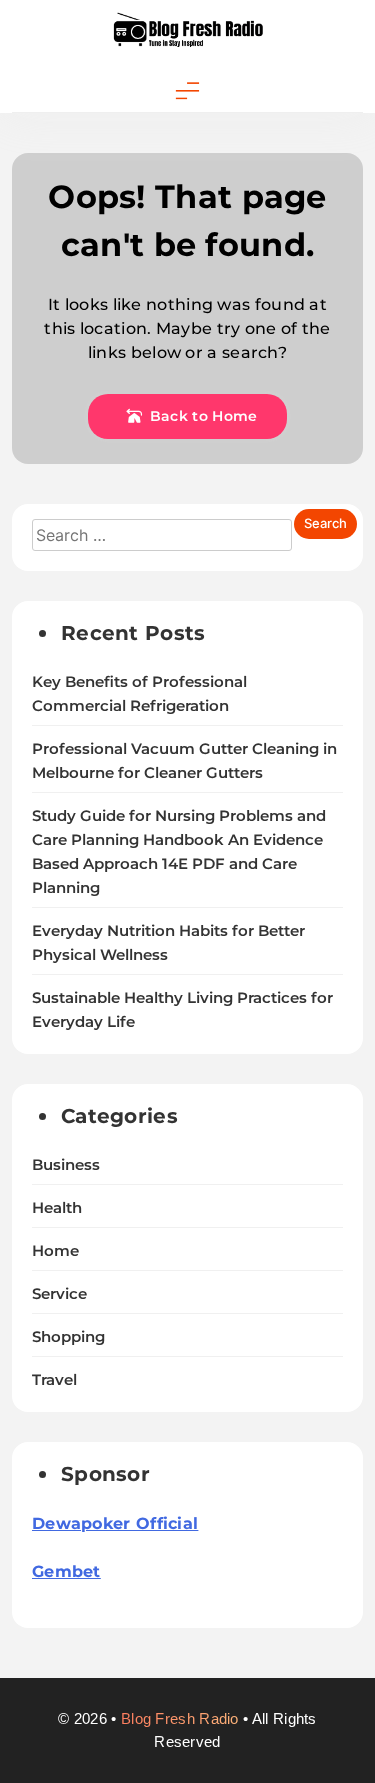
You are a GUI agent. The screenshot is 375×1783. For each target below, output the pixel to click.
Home (55, 1251)
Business (66, 1165)
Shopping (68, 1337)
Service (59, 1294)
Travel (54, 1380)
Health (57, 1208)
